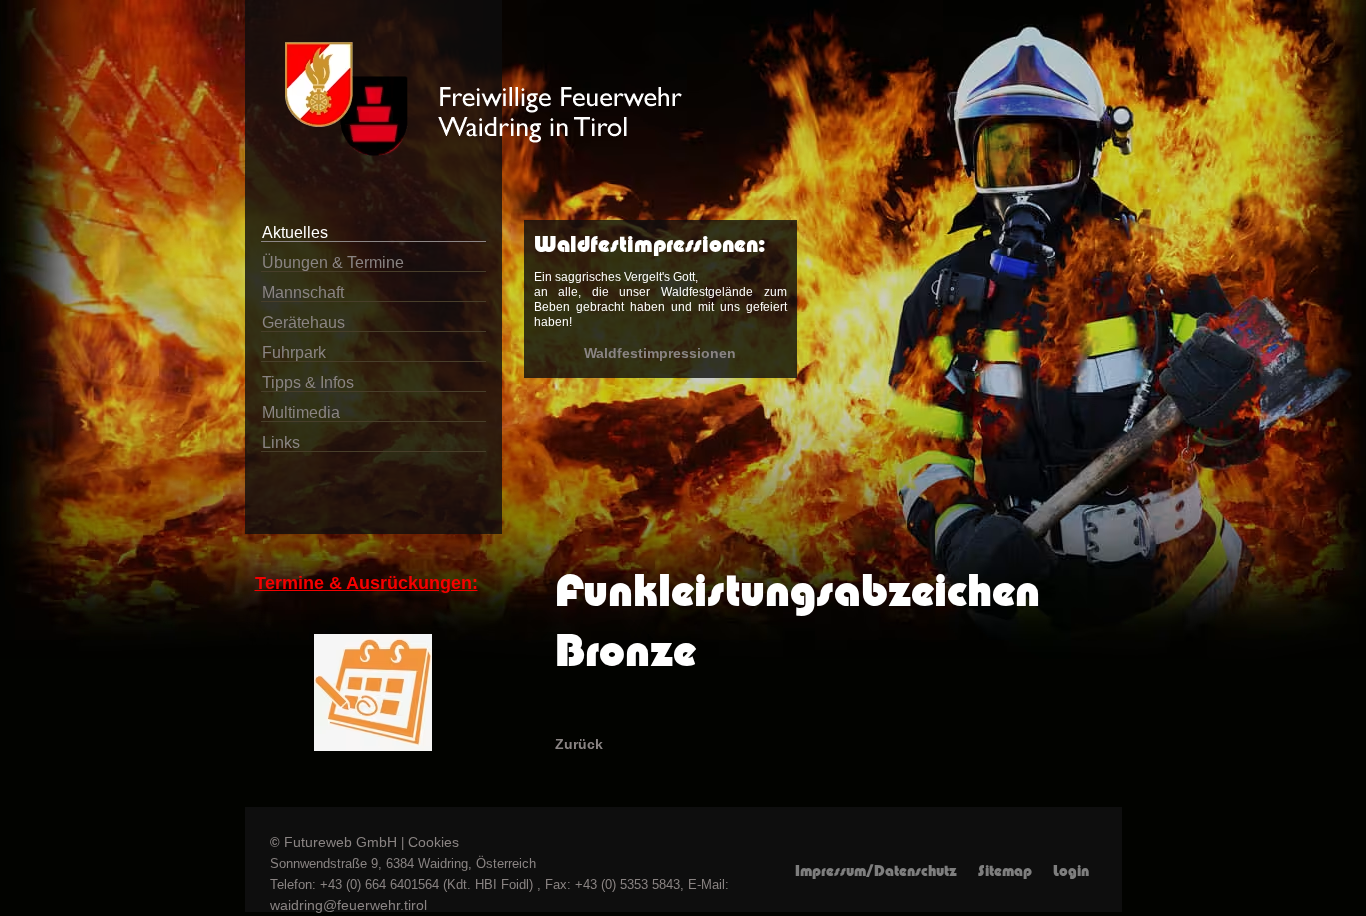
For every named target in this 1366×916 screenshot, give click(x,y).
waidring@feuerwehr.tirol (348, 905)
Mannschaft (303, 292)
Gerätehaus (303, 322)
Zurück (579, 744)
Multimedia (301, 412)
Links (281, 442)
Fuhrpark (294, 352)
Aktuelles (295, 232)
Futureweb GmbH (340, 842)
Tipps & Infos (308, 382)
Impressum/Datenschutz (876, 871)
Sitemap (1005, 871)
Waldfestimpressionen (660, 353)
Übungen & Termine (333, 262)
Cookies (433, 842)
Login (1071, 871)
